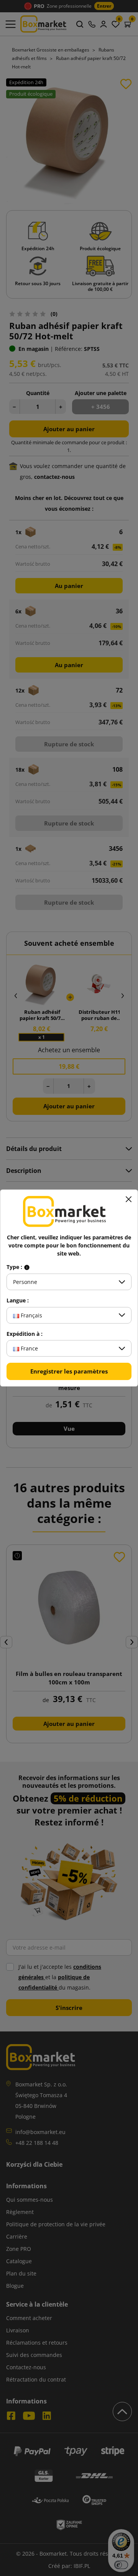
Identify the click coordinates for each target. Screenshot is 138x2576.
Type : (15, 1267)
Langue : (18, 1300)
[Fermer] (128, 1199)
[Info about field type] (27, 1267)
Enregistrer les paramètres (69, 1371)
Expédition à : (25, 1334)
